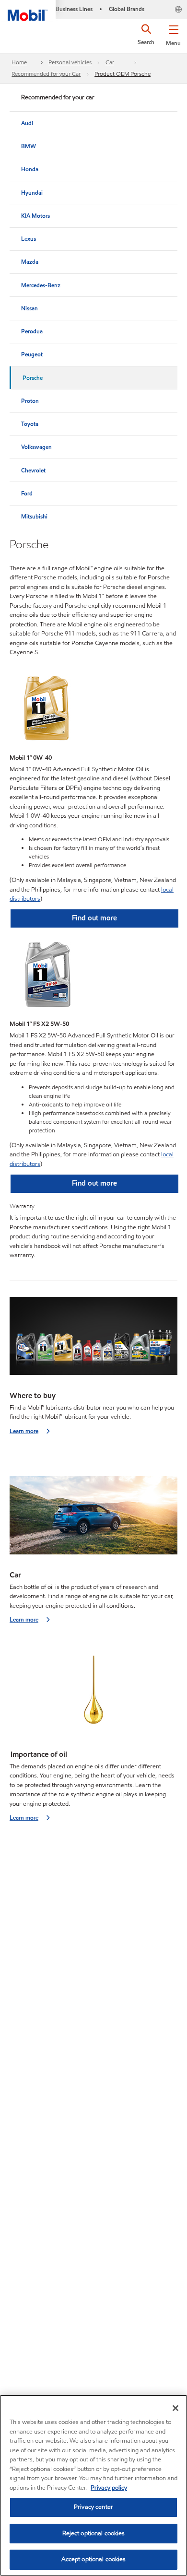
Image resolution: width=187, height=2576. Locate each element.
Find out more (94, 918)
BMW (29, 146)
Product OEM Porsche (123, 74)
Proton (30, 401)
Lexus (29, 239)
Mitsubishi (34, 516)
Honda (30, 169)
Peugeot (32, 354)
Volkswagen (36, 447)
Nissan (29, 308)
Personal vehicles (70, 62)
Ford (27, 493)
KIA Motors (35, 216)
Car (110, 62)
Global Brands (127, 9)
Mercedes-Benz (41, 285)
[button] (173, 34)
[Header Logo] (28, 11)
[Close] (175, 2408)
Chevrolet (33, 470)
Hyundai (32, 193)
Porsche (33, 378)
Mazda (30, 262)
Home (19, 62)
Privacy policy (109, 2488)
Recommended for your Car (46, 74)
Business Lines (74, 9)
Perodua (32, 331)
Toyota (30, 424)
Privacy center (93, 2507)
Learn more (24, 1431)
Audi (27, 123)
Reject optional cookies (94, 2533)
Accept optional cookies (94, 2559)
